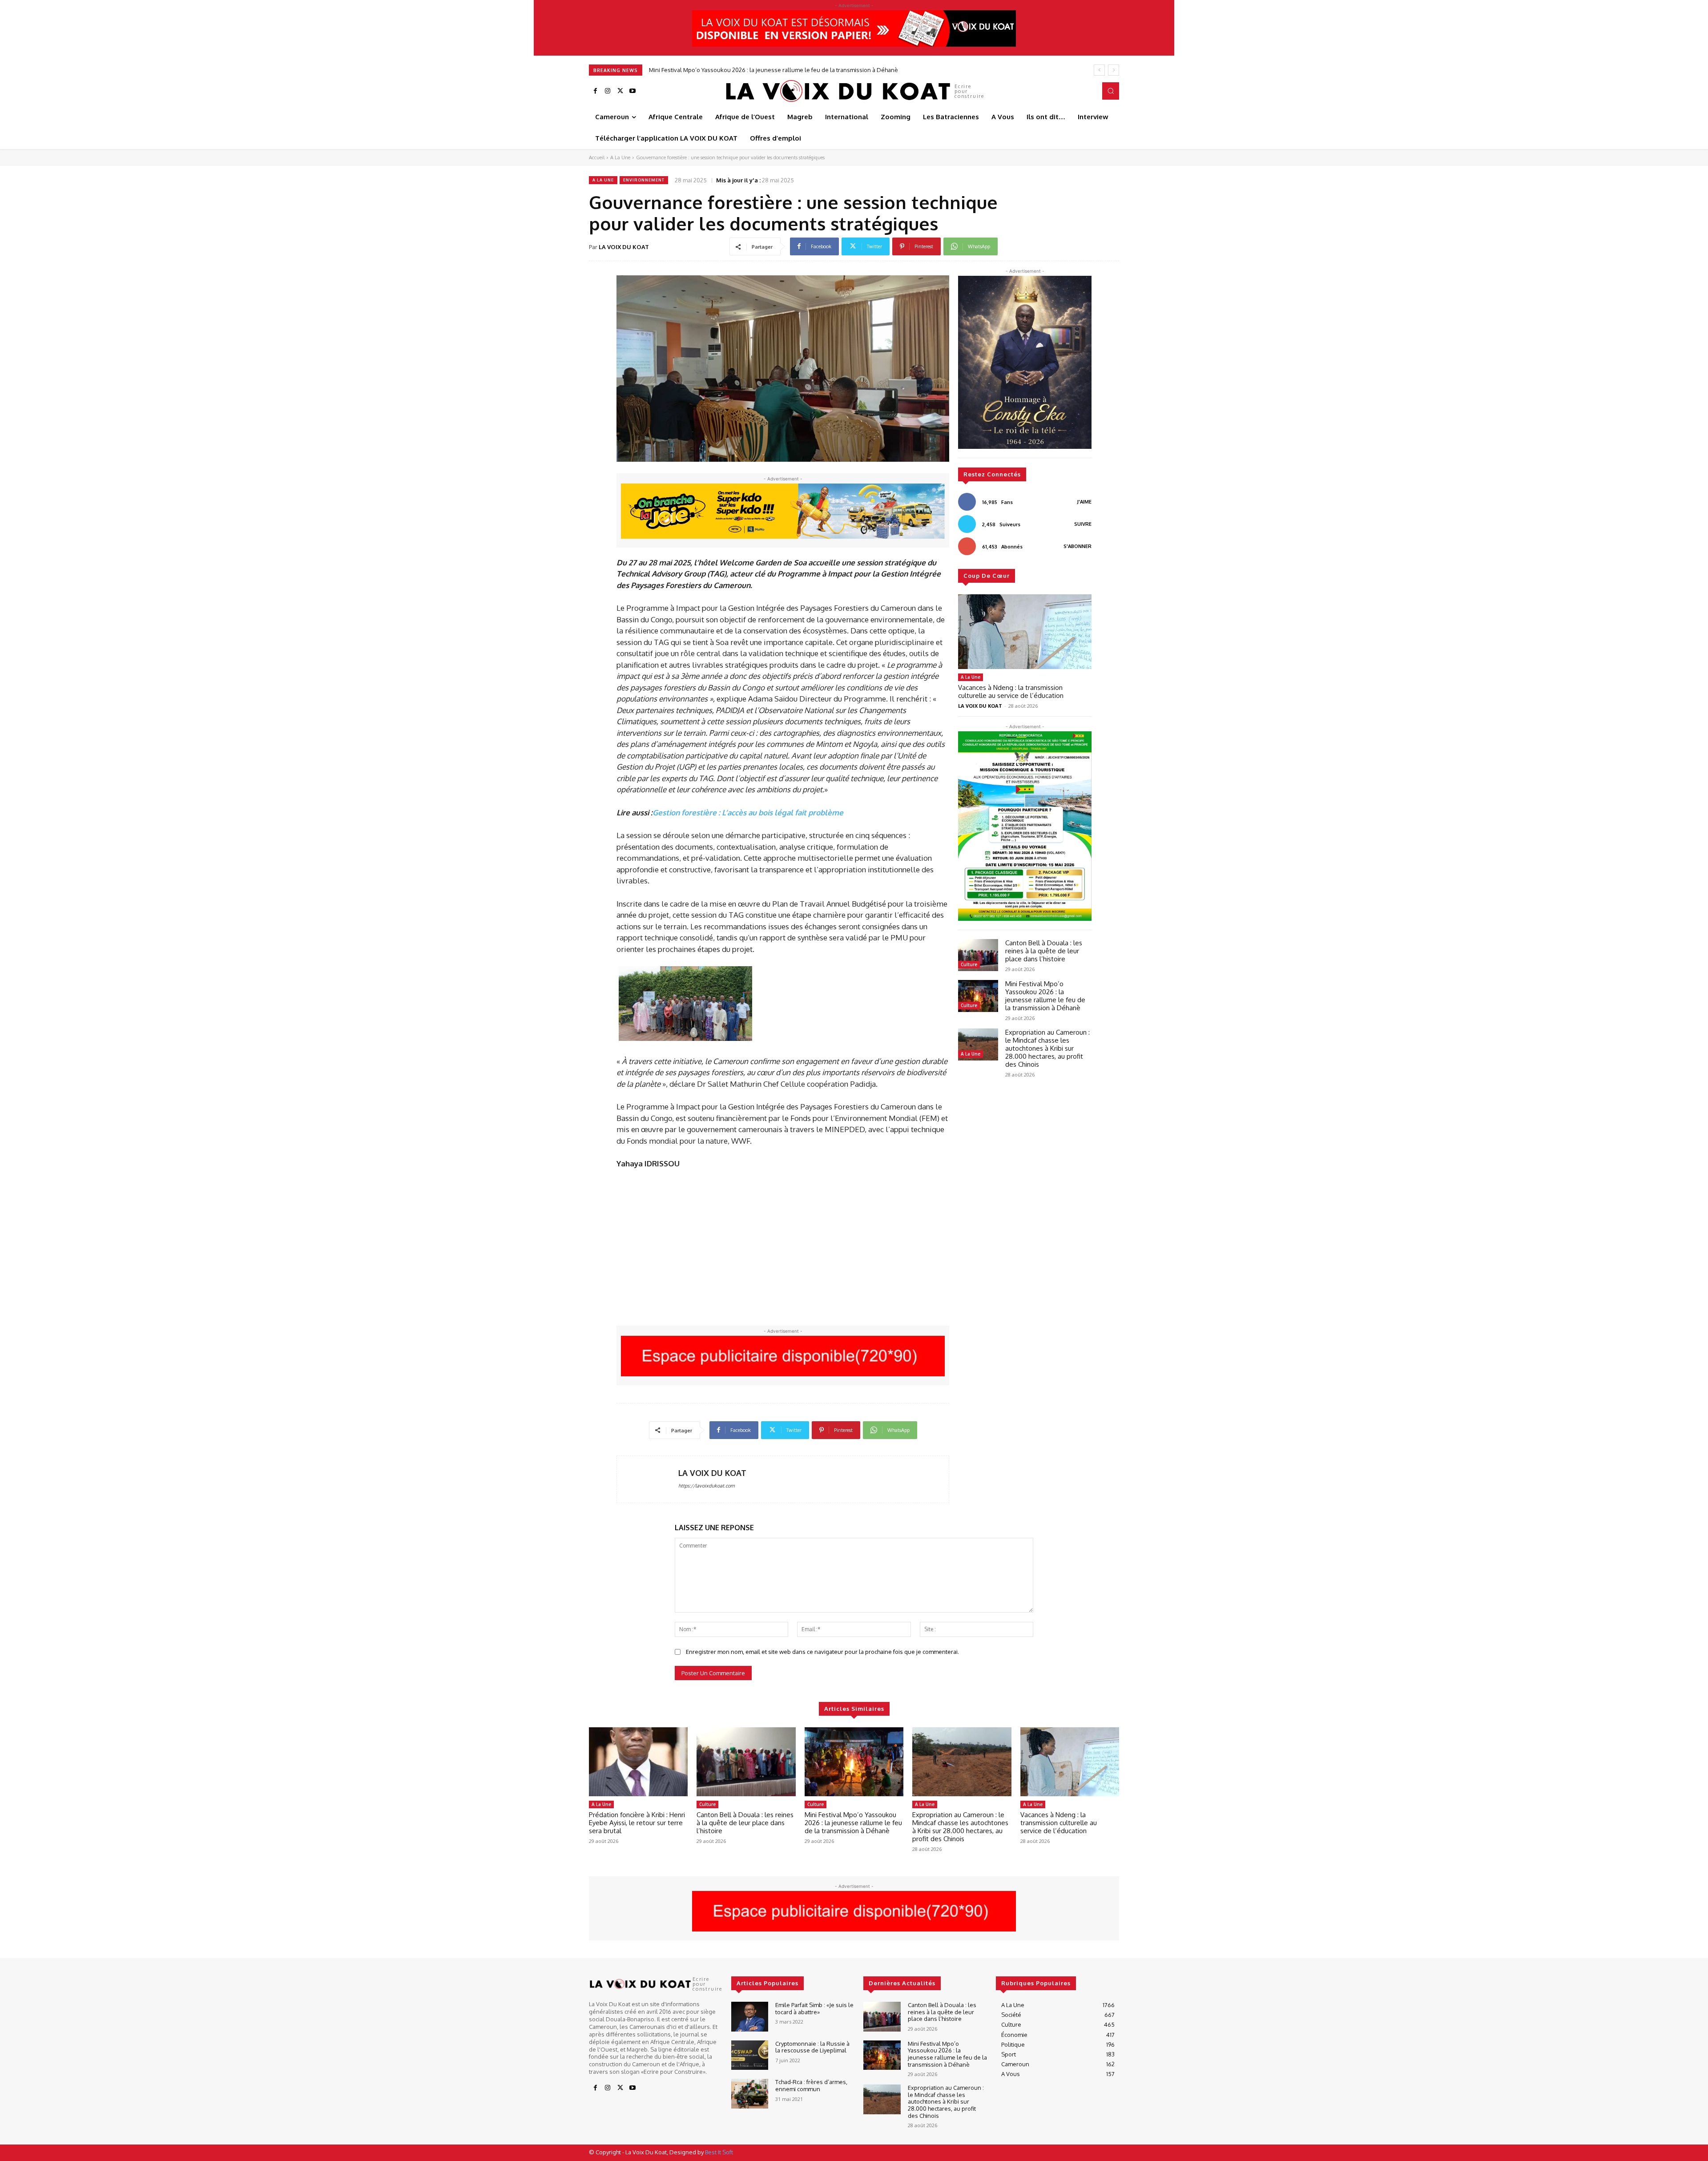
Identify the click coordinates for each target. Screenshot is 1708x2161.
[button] (1111, 91)
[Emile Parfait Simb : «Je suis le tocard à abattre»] (750, 2017)
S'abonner (1078, 546)
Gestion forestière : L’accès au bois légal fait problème (748, 812)
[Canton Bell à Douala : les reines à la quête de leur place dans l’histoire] (978, 955)
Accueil (597, 157)
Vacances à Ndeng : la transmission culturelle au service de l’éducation (1011, 691)
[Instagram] (608, 91)
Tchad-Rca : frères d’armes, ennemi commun (811, 2085)
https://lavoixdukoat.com (707, 1486)
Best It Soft (719, 2152)
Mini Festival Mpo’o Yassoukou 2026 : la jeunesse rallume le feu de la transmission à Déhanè (1045, 996)
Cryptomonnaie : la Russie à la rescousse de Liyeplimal (812, 2047)
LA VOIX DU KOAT (624, 247)
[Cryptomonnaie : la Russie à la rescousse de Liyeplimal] (750, 2055)
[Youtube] (632, 91)
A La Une (620, 157)
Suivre (1083, 524)
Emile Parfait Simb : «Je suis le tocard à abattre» (814, 2008)
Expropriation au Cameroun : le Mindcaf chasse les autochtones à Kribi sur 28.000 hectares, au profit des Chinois (799, 70)
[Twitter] (620, 91)
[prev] (1099, 70)
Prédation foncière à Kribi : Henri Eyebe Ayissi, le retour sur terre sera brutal (637, 1823)
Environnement (644, 180)
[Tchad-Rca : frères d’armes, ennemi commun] (750, 2094)
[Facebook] (595, 91)
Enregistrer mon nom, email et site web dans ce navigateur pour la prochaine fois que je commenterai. (822, 1652)
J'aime (1084, 502)
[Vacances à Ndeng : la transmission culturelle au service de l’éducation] (1025, 632)
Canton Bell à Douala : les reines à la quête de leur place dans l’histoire (1044, 951)
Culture (969, 964)
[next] (1114, 70)
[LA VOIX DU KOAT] (648, 1479)
